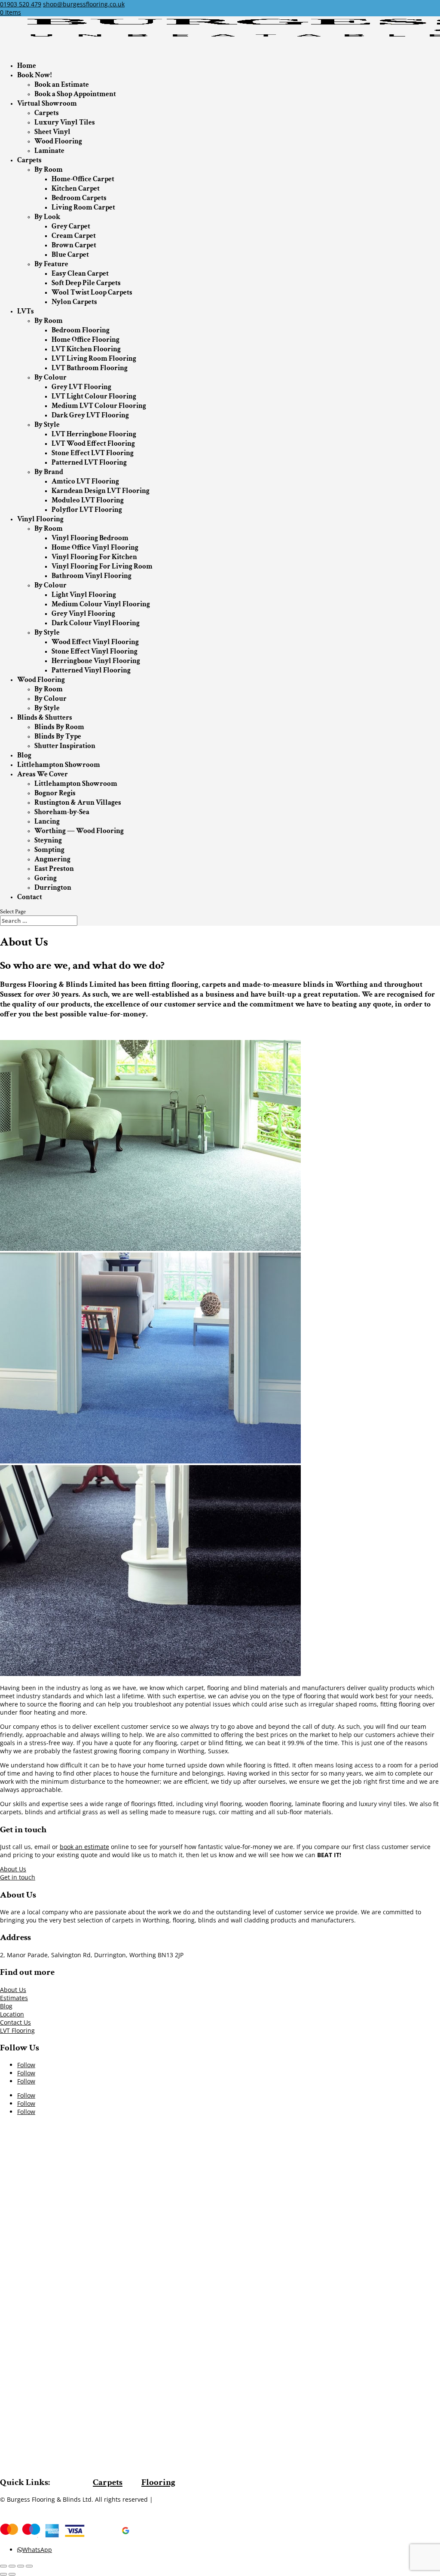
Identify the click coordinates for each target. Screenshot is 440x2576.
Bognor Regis (55, 793)
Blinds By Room (59, 727)
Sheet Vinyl (52, 132)
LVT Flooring (17, 2030)
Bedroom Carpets (79, 198)
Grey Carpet (71, 226)
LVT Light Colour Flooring (94, 396)
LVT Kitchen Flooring (86, 349)
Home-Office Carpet (83, 179)
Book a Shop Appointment (75, 94)
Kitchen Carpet (76, 189)
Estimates (14, 1998)
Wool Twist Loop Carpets (92, 292)
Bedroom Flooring (81, 330)
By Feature (51, 264)
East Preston (54, 869)
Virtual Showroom (47, 103)
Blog (24, 755)
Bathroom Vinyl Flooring (92, 576)
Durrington (53, 888)
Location (12, 2014)
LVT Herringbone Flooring (94, 434)
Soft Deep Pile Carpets (86, 283)
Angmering (52, 859)
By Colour (50, 377)
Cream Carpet (74, 236)
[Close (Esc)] (3, 2566)
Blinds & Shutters (45, 718)
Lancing (47, 821)
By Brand (49, 472)
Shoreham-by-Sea (62, 812)
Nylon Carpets (74, 302)
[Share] (12, 2566)
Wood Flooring (58, 141)
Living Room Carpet (83, 207)
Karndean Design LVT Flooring (101, 491)
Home (27, 66)
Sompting (49, 850)
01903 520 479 (21, 4)
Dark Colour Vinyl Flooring (96, 623)
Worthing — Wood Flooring (79, 831)
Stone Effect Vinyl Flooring (95, 651)
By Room (49, 170)
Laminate (49, 151)
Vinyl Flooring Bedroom (90, 538)
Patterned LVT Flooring (89, 462)
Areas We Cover (43, 774)
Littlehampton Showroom (59, 765)
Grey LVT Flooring (81, 387)
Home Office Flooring (86, 340)
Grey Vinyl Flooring (83, 614)
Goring (46, 878)
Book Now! (34, 75)
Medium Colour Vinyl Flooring (101, 604)
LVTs (26, 311)
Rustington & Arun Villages (78, 803)
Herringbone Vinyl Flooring (96, 661)
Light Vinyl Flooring (84, 595)
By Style (47, 425)
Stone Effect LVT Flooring (93, 453)
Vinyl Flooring (40, 519)
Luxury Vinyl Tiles (65, 122)
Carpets (47, 113)
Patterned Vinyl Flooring (91, 670)
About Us (13, 1869)
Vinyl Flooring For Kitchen (94, 557)
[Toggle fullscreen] (21, 2566)
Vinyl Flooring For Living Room (102, 566)
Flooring (158, 2482)
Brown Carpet (74, 245)
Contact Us (15, 2022)
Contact (30, 897)
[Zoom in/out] (29, 2566)
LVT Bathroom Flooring (90, 368)
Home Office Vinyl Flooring (95, 547)
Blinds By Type (58, 736)
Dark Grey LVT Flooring (90, 415)
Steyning (48, 840)
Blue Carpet (70, 255)
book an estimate (84, 1847)
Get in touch (18, 1877)
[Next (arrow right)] (12, 2574)
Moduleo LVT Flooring (88, 500)
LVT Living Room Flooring (94, 359)
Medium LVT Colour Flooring (99, 406)
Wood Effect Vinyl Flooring (95, 642)
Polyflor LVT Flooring (87, 510)
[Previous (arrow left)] (3, 2574)
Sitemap (167, 2499)
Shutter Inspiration (65, 746)
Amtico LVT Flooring (85, 481)
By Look (47, 217)
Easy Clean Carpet (80, 274)
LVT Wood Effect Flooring (93, 444)
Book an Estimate (62, 85)
